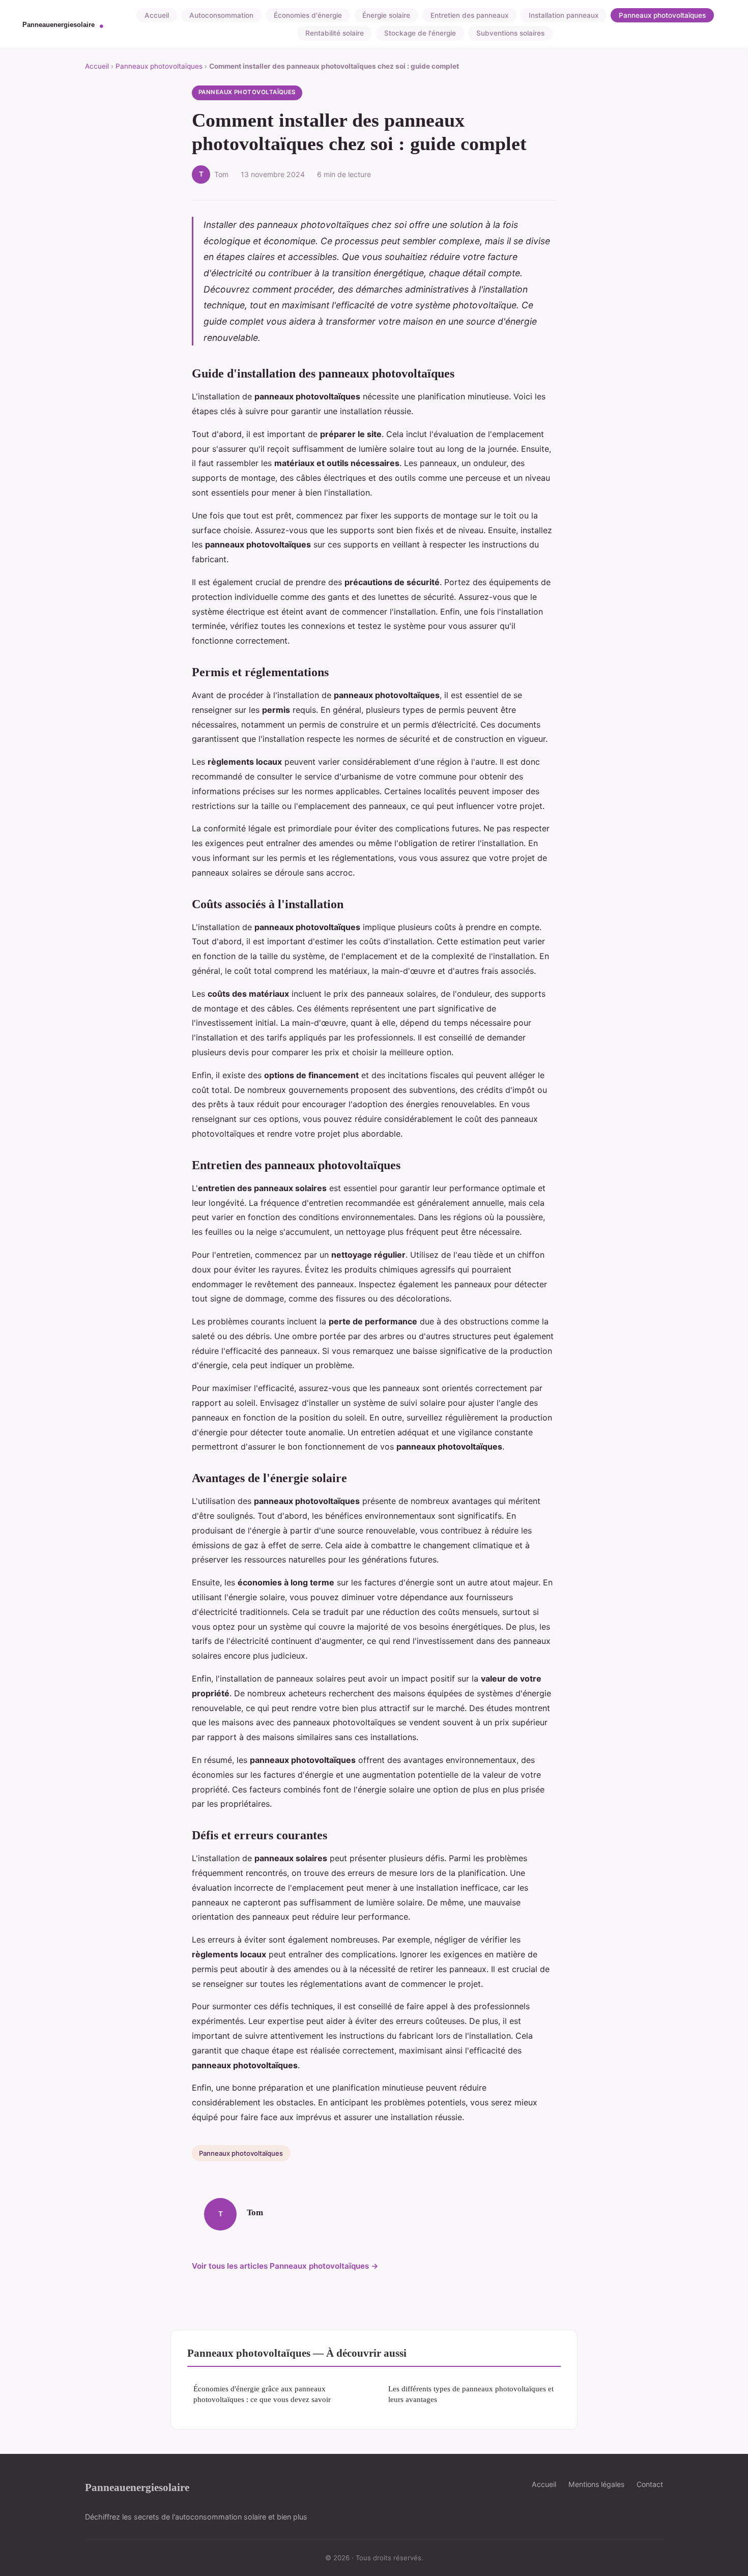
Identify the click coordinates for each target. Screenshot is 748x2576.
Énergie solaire (386, 15)
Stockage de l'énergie (420, 33)
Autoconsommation (221, 15)
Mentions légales (596, 2484)
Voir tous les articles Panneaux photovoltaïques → (285, 2266)
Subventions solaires (510, 33)
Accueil (157, 15)
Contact (650, 2484)
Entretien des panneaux (469, 15)
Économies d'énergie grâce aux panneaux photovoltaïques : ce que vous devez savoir (262, 2394)
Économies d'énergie (308, 15)
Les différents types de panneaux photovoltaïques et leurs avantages (471, 2394)
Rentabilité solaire (335, 33)
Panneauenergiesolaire (137, 2487)
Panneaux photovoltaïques (662, 15)
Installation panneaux (564, 15)
